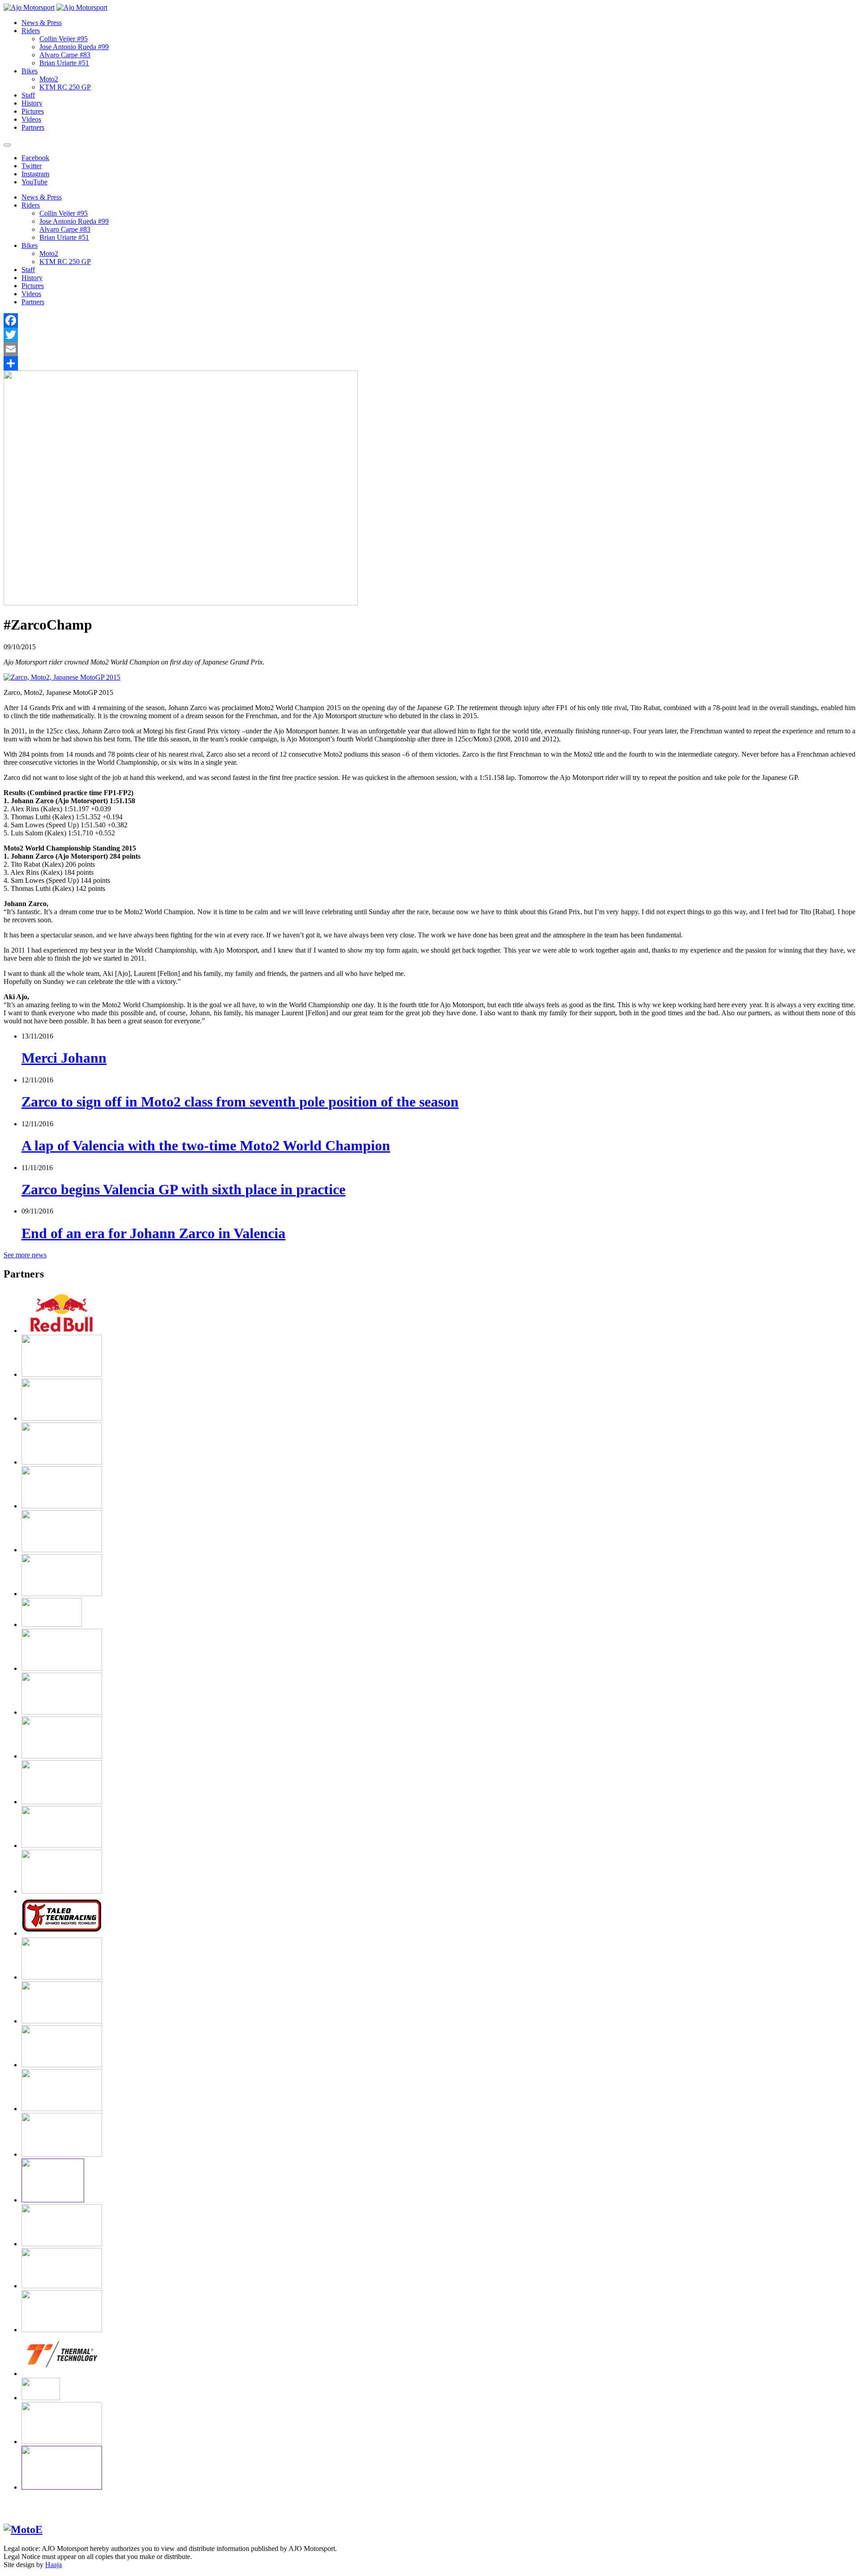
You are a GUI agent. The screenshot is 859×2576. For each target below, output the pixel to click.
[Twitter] (429, 335)
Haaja (53, 2565)
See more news (25, 1255)
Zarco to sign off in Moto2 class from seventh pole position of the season (240, 1102)
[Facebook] (429, 320)
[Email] (429, 349)
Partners (33, 127)
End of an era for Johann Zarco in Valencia (153, 1233)
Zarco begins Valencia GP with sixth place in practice (183, 1189)
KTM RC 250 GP (65, 87)
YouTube (34, 182)
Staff (28, 95)
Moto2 (49, 79)
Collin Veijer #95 (64, 39)
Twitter (32, 166)
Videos (31, 119)
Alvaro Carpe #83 (65, 55)
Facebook (35, 158)
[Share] (429, 363)
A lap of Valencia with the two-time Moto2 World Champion (206, 1145)
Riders (31, 31)
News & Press (42, 23)
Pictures (33, 111)
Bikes (30, 71)
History (32, 103)
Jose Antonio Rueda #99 (74, 47)
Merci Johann (64, 1058)
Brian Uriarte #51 (64, 63)
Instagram (35, 174)
